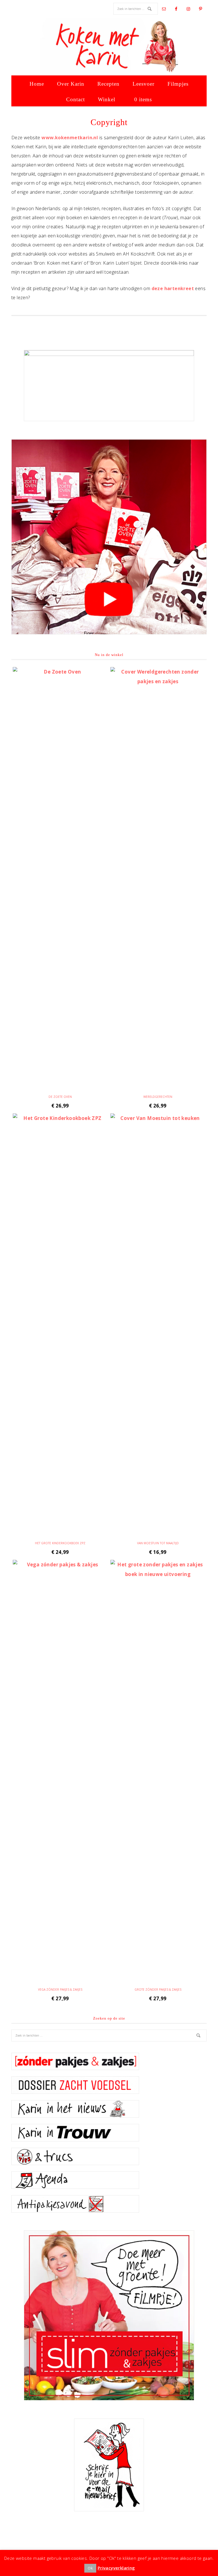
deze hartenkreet (173, 288)
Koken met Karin (109, 47)
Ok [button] (90, 2568)
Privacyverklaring (116, 2568)
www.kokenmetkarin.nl (70, 138)
